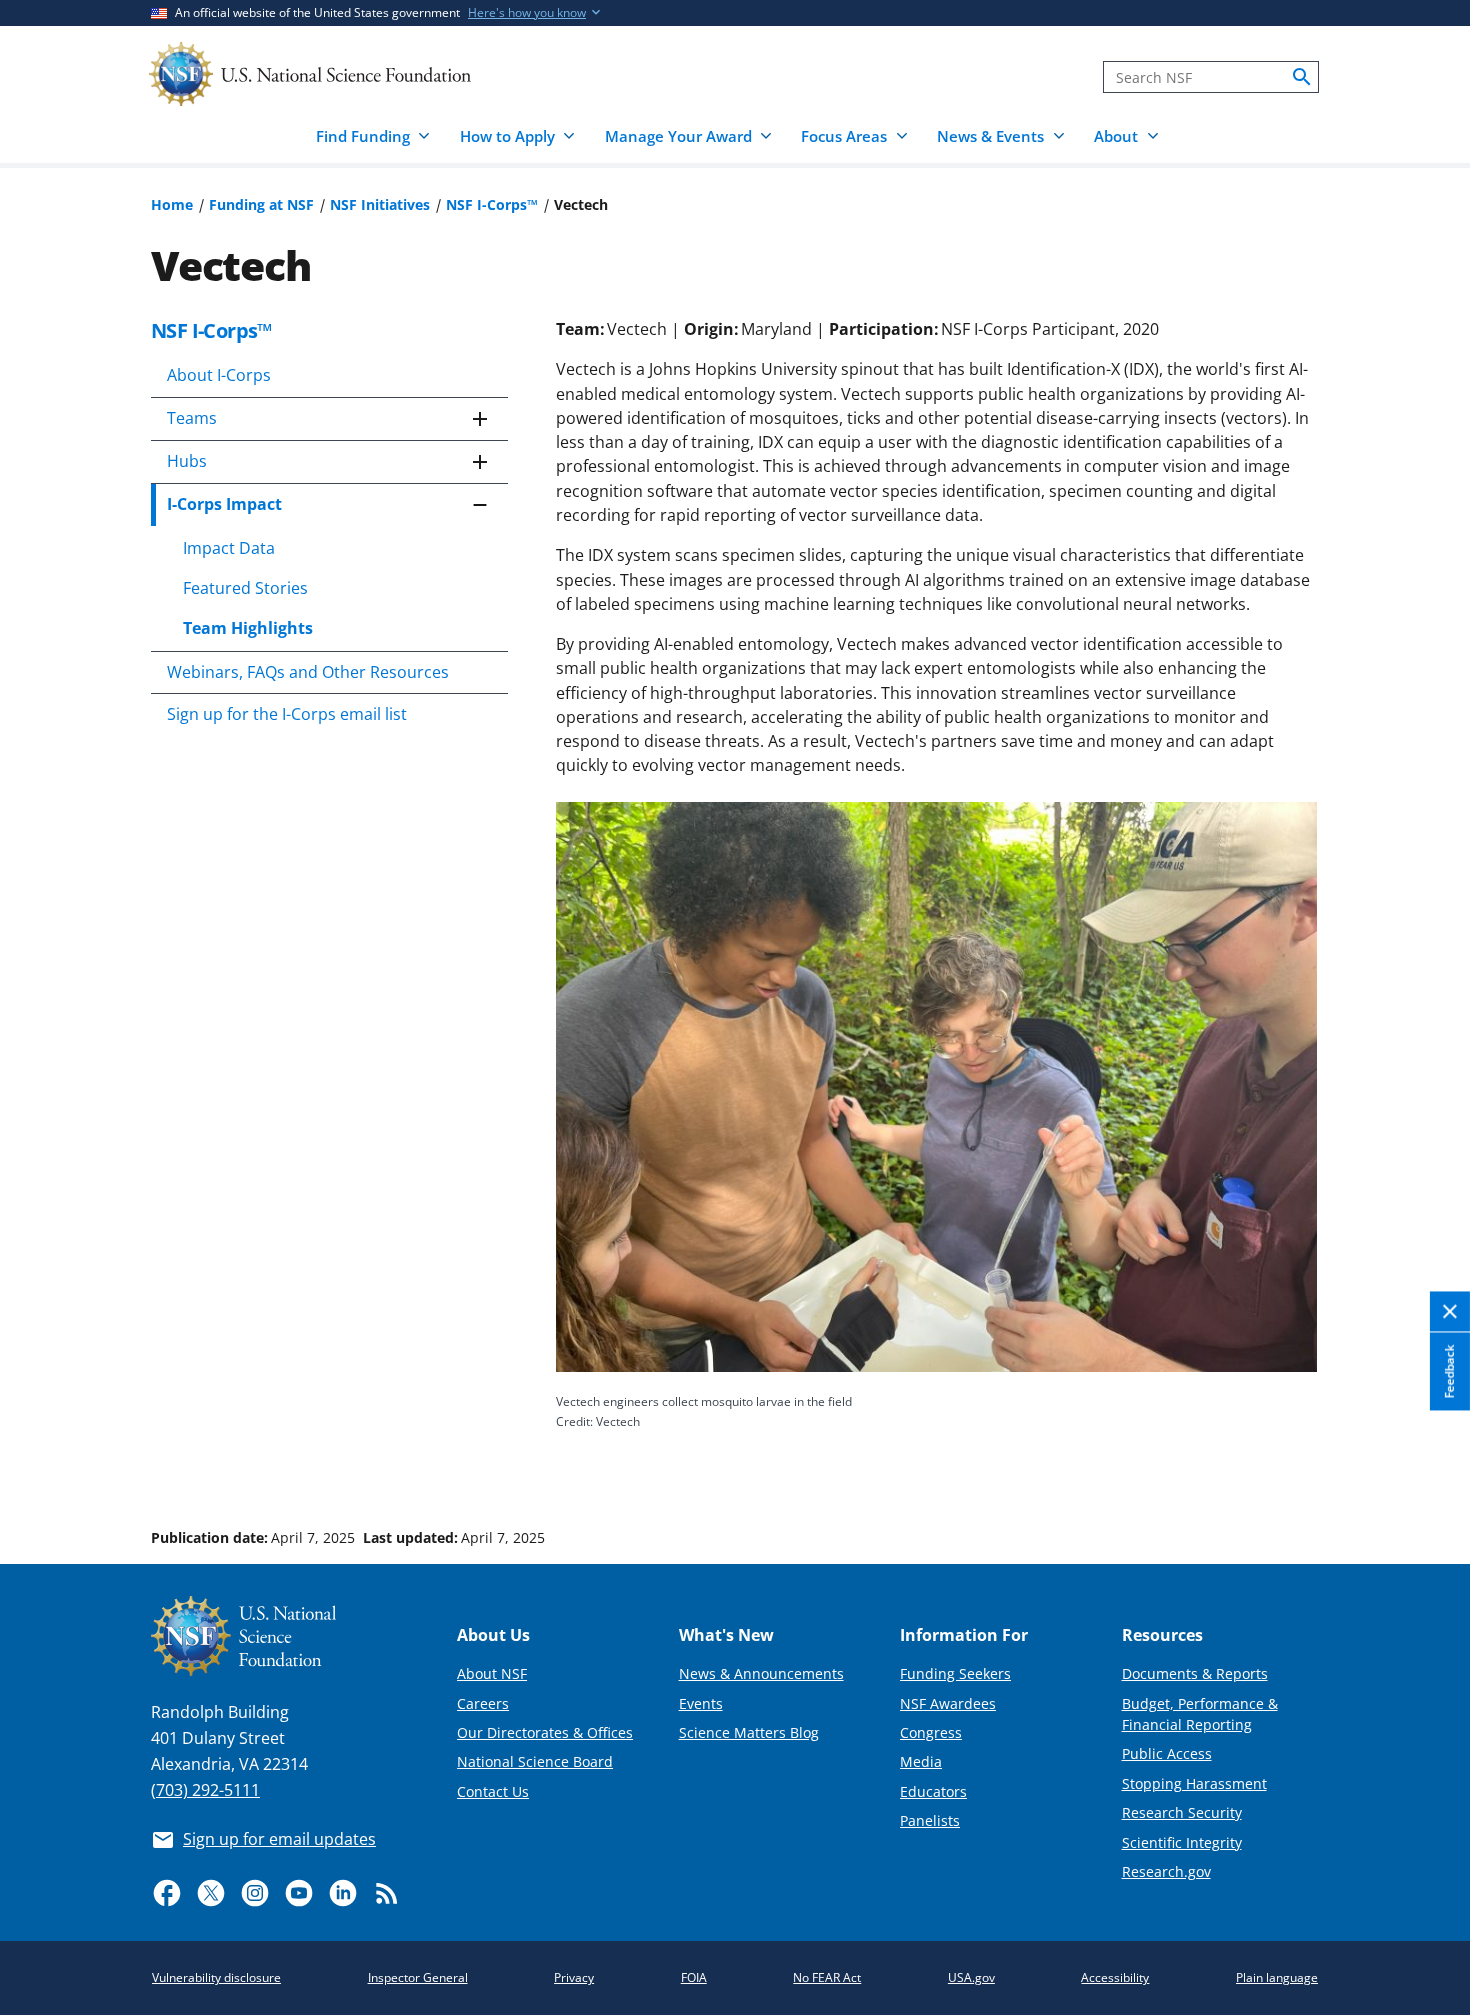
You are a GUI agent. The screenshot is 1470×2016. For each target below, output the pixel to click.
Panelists (930, 1820)
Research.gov (1166, 1871)
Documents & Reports (1195, 1673)
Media (921, 1761)
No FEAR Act (827, 1977)
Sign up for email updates (279, 1839)
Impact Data (229, 548)
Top (1426, 1462)
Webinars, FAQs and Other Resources (308, 672)
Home (172, 204)
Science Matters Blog (749, 1732)
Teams (192, 418)
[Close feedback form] (1450, 1312)
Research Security (1182, 1812)
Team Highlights (248, 628)
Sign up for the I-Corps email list (287, 714)
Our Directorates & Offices (545, 1732)
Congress (931, 1732)
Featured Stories (245, 588)
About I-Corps (219, 375)
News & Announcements (761, 1673)
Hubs (187, 461)
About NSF (492, 1673)
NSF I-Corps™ (492, 204)
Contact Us (493, 1791)
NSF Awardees (948, 1703)
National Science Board (535, 1761)
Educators (933, 1791)
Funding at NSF (261, 204)
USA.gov (971, 1977)
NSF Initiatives (380, 204)
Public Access (1167, 1753)
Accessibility (1115, 1977)
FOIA (694, 1977)
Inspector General (418, 1977)
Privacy (574, 1977)
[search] (1302, 77)
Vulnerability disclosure (216, 1977)
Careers (483, 1703)
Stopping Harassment (1194, 1783)
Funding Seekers (955, 1673)
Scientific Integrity (1182, 1842)
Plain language (1277, 1977)
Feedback (1449, 1372)
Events (701, 1703)
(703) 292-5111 (205, 1790)
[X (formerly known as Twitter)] (211, 1893)
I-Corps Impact (224, 504)
